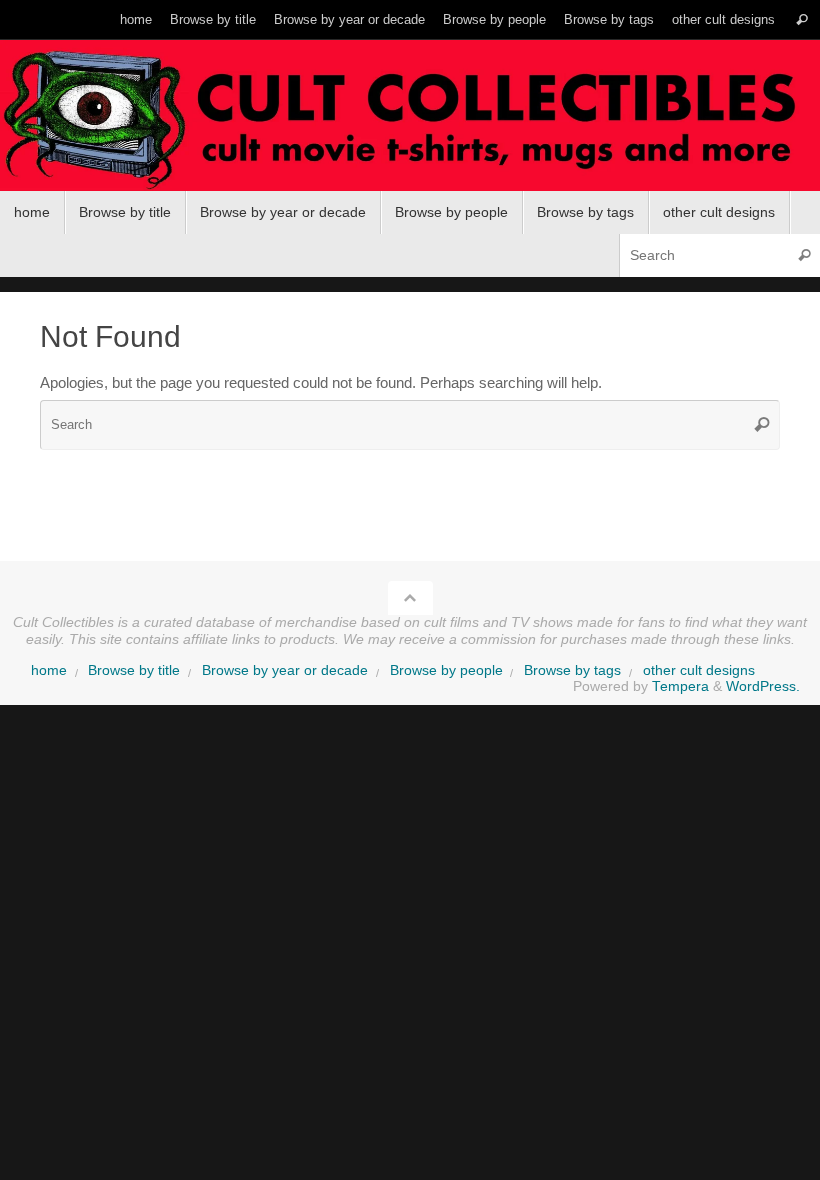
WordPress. (763, 686)
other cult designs (723, 19)
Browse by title (213, 19)
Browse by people (494, 19)
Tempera (680, 686)
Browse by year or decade (349, 19)
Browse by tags (609, 19)
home (136, 19)
